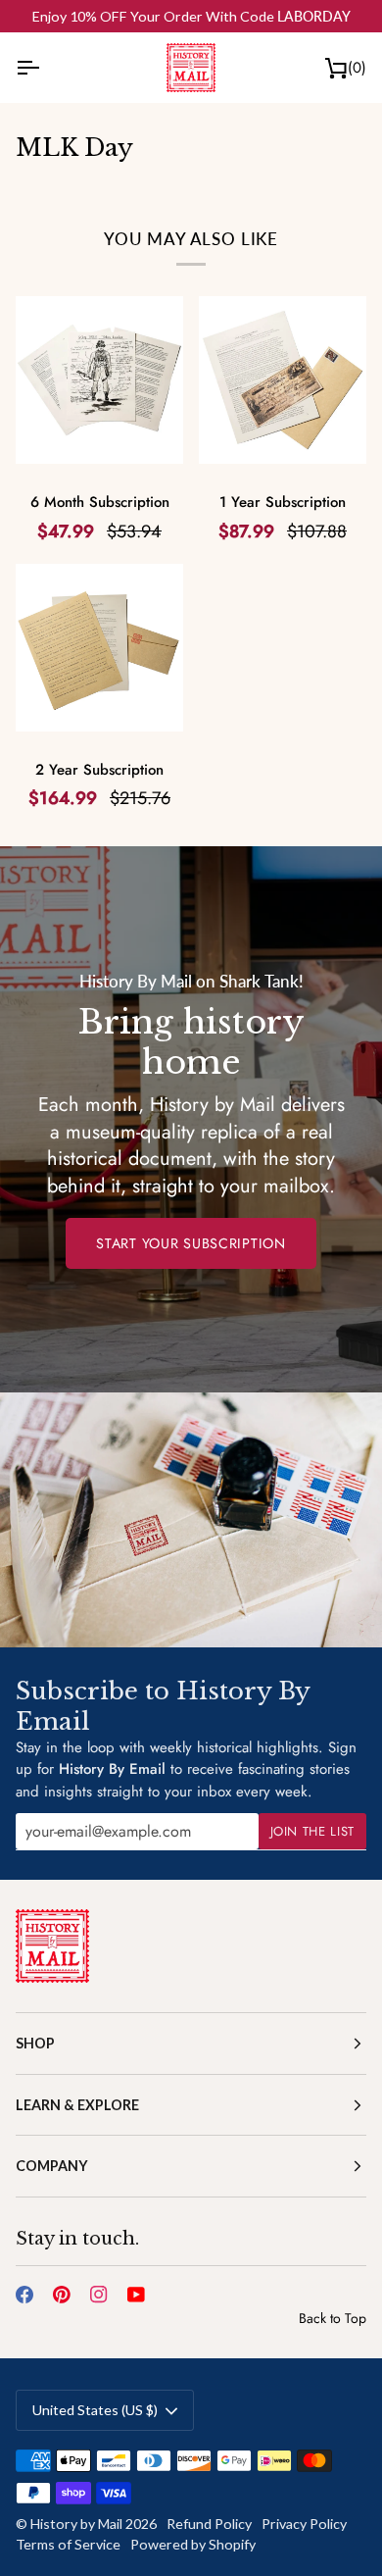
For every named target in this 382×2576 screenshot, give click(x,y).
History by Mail (76, 2524)
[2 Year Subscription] (99, 648)
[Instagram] (99, 2295)
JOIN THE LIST (312, 1831)
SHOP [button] (35, 2043)
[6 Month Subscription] (99, 380)
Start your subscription (191, 1243)
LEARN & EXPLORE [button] (77, 2105)
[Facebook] (24, 2295)
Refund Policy (209, 2524)
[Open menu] (45, 67)
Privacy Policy (304, 2524)
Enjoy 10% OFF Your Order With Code (191, 16)
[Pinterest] (62, 2295)
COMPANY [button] (52, 2166)
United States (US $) (95, 2410)
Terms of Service (68, 2544)
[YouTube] (136, 2295)
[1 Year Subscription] (283, 380)
